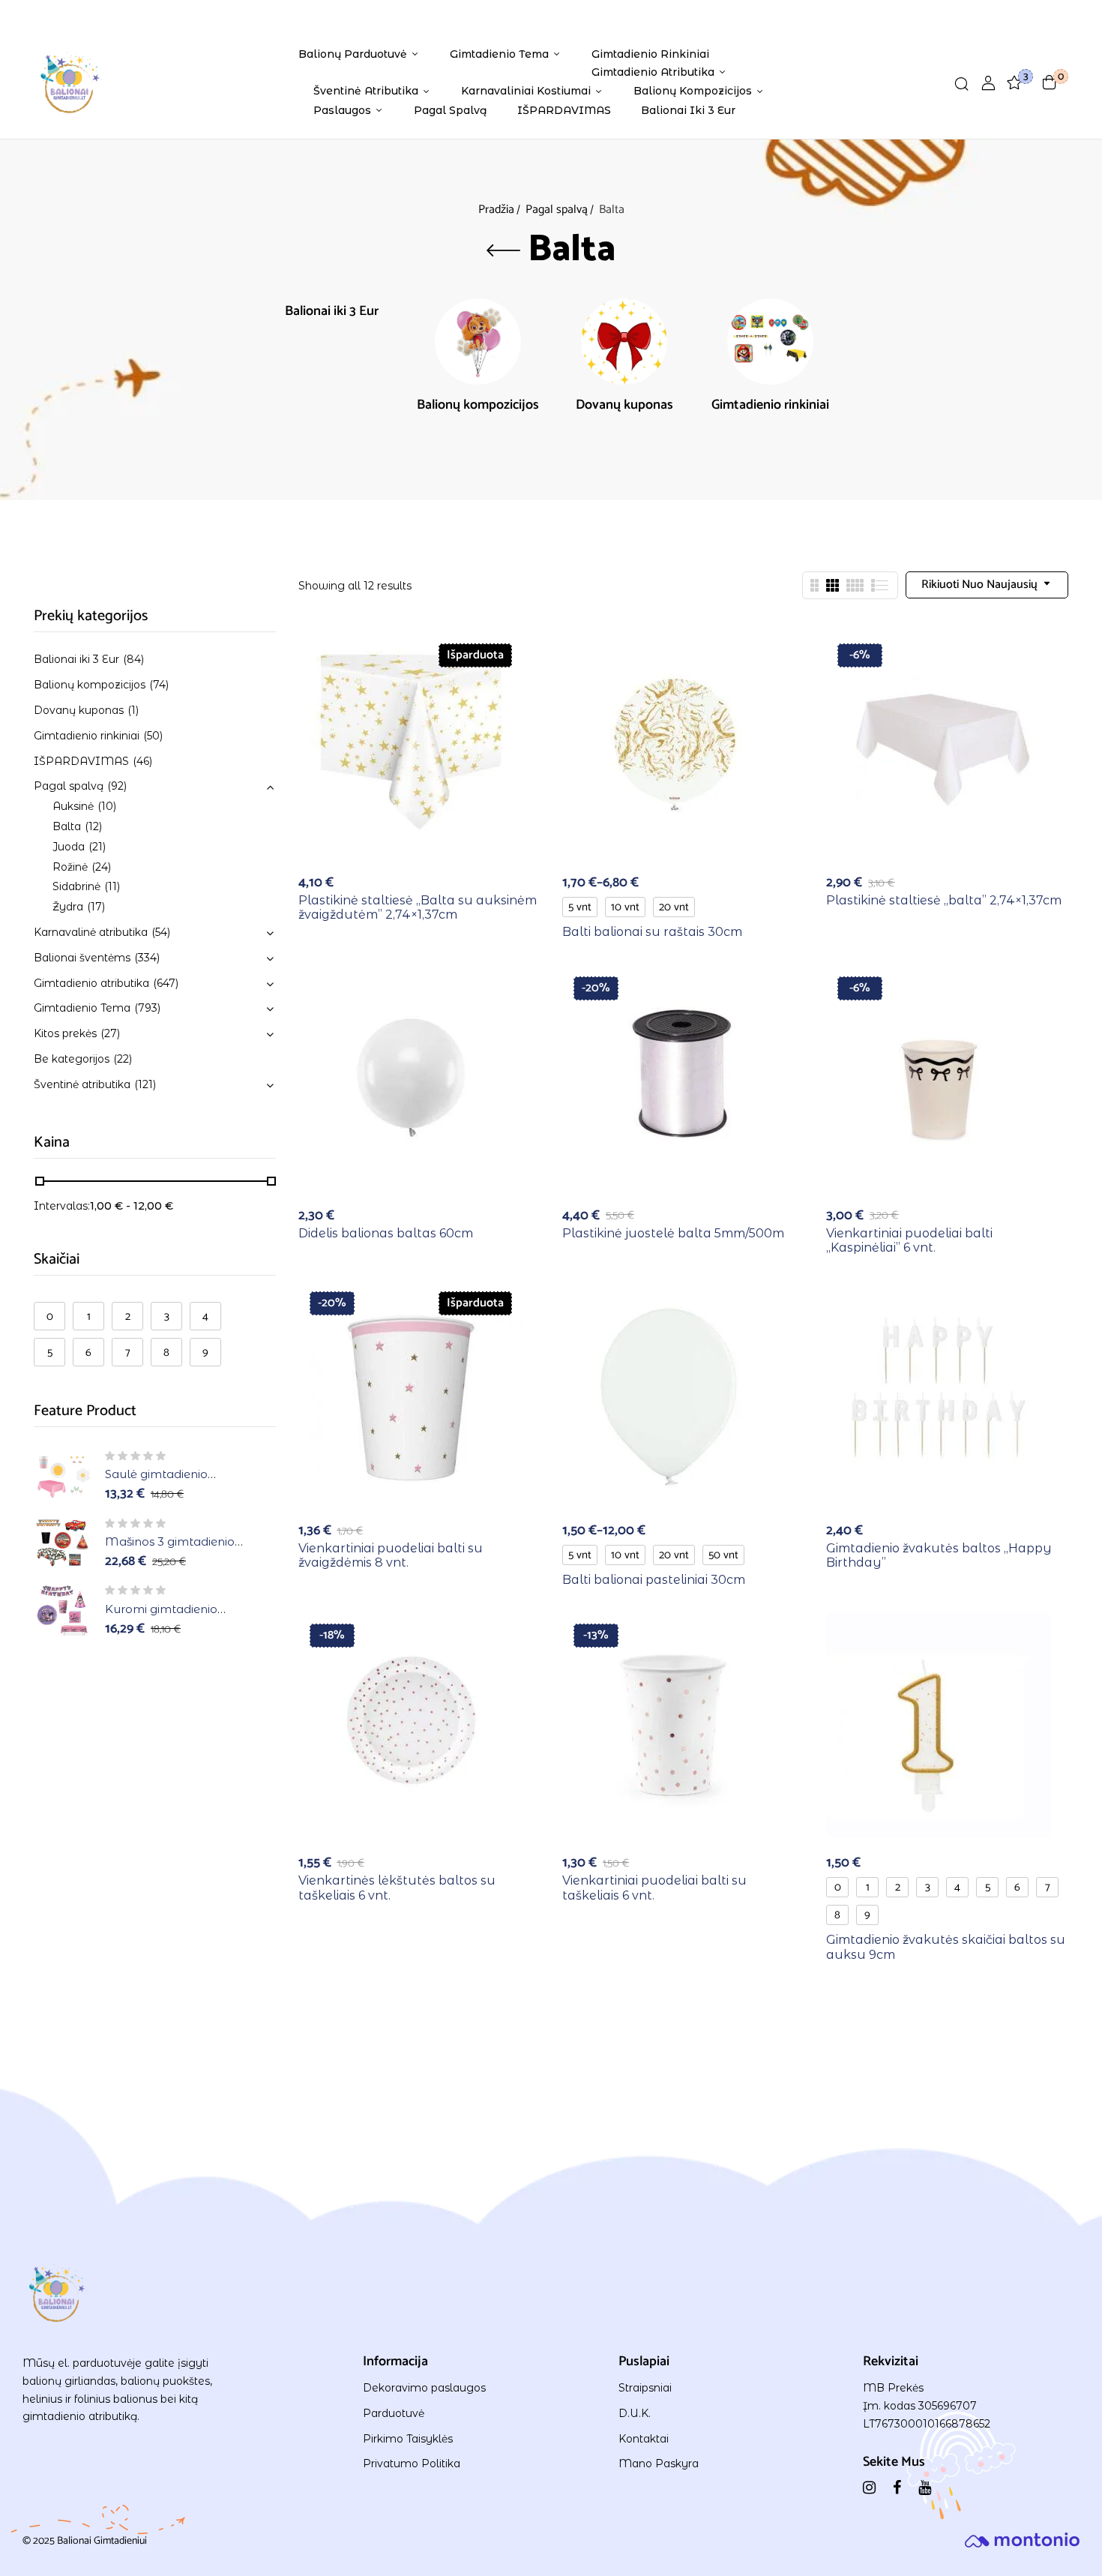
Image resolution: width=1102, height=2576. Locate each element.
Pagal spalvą (557, 210)
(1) (133, 710)
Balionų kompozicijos (478, 407)
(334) (147, 958)
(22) (123, 1059)
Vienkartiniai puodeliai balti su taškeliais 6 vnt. (654, 1888)
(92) (117, 786)
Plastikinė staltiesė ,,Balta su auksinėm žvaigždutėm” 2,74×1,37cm (418, 907)
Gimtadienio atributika (91, 983)
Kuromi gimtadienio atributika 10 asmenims (171, 1616)
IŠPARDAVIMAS (81, 761)
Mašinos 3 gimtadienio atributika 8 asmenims (170, 1549)
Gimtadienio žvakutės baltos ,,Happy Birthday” (939, 1555)
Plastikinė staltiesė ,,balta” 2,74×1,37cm (944, 900)
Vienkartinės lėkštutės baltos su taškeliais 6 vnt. (397, 1888)
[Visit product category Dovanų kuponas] (624, 342)
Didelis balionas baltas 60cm (386, 1233)
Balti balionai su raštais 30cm (652, 932)
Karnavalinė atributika (91, 932)
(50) (153, 736)
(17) (96, 907)
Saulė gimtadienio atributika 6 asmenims (168, 1481)
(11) (112, 886)
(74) (159, 685)
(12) (93, 826)
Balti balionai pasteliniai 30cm (654, 1580)
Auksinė (73, 806)
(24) (101, 867)
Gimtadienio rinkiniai (770, 407)
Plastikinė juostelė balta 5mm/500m (673, 1233)
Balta (67, 826)
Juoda (69, 847)
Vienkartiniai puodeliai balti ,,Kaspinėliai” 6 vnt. (909, 1240)
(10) (107, 806)
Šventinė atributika (82, 1084)
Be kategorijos (72, 1059)
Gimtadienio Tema (82, 1008)
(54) (161, 932)
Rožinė (70, 867)
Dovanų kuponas (624, 407)
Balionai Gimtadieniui (102, 2541)
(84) (133, 659)
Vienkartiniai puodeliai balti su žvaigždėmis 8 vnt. (391, 1555)
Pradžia (496, 210)
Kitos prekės (65, 1033)
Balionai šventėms (82, 958)
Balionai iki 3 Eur (332, 313)
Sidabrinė (76, 886)
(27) (110, 1033)
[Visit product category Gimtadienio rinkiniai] (770, 342)
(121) (145, 1084)
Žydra (68, 907)
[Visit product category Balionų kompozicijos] (478, 342)
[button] (1050, 82)
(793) (147, 1008)
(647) (166, 983)
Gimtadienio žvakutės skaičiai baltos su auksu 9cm (946, 1947)
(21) (97, 847)
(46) (142, 761)
